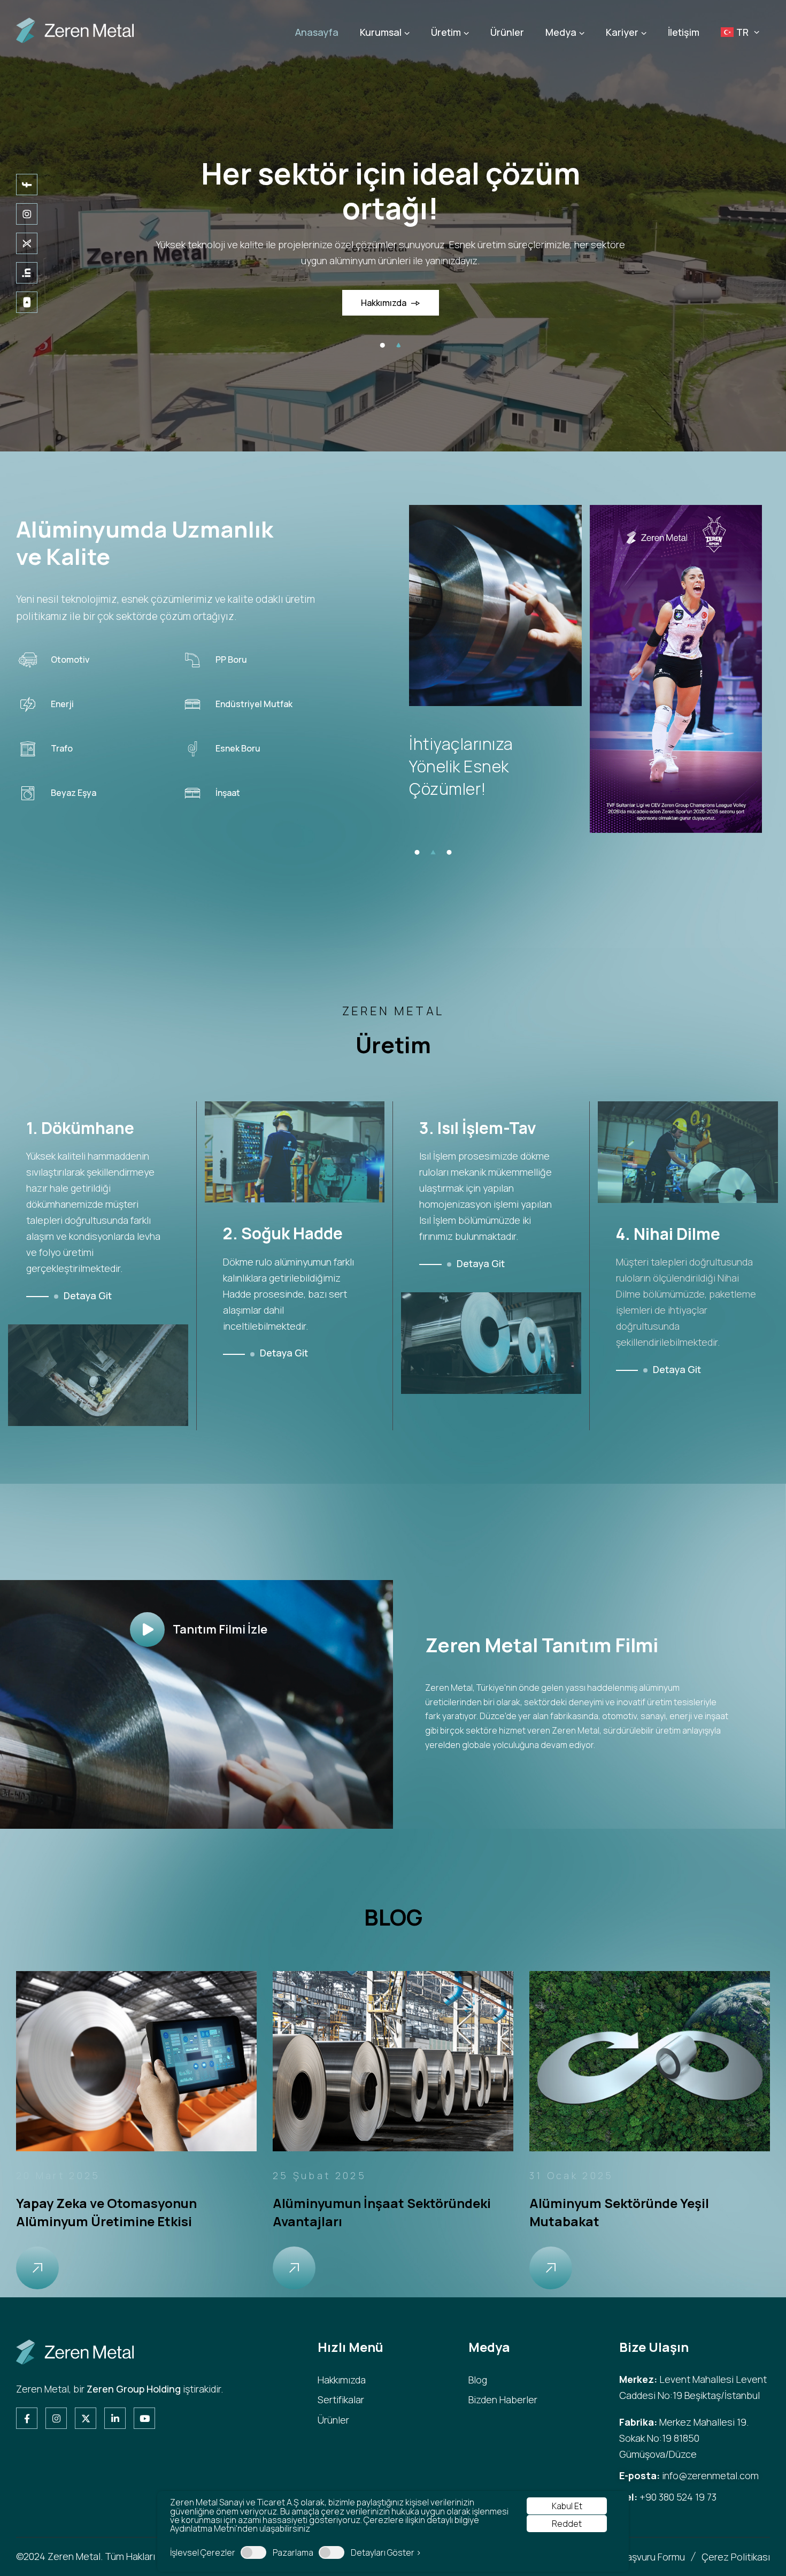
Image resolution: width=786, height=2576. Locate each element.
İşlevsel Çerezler (203, 2552)
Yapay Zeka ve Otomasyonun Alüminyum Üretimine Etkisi (106, 2212)
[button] (382, 345)
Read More (37, 2268)
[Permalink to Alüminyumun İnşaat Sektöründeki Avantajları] (393, 2060)
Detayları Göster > (386, 2552)
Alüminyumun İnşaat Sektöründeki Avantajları (382, 2212)
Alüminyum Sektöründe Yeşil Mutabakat (619, 2212)
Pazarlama (293, 2552)
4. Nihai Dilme (668, 1234)
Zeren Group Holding (134, 2389)
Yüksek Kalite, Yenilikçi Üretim (390, 173)
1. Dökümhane (80, 1128)
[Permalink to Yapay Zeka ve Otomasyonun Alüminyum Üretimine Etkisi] (136, 2060)
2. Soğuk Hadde (283, 1233)
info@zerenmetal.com (710, 2475)
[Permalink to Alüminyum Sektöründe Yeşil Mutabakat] (650, 2060)
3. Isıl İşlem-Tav (478, 1128)
